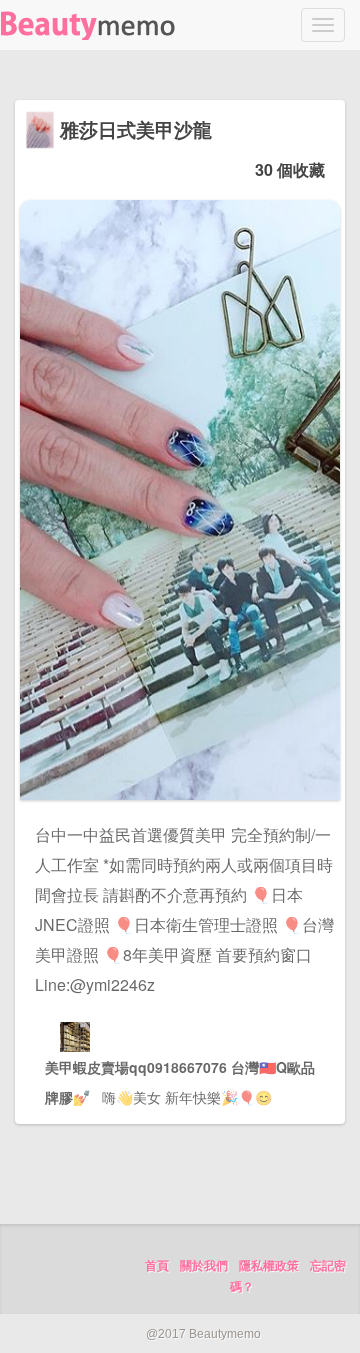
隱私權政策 (269, 1266)
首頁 (157, 1266)
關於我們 (204, 1266)
